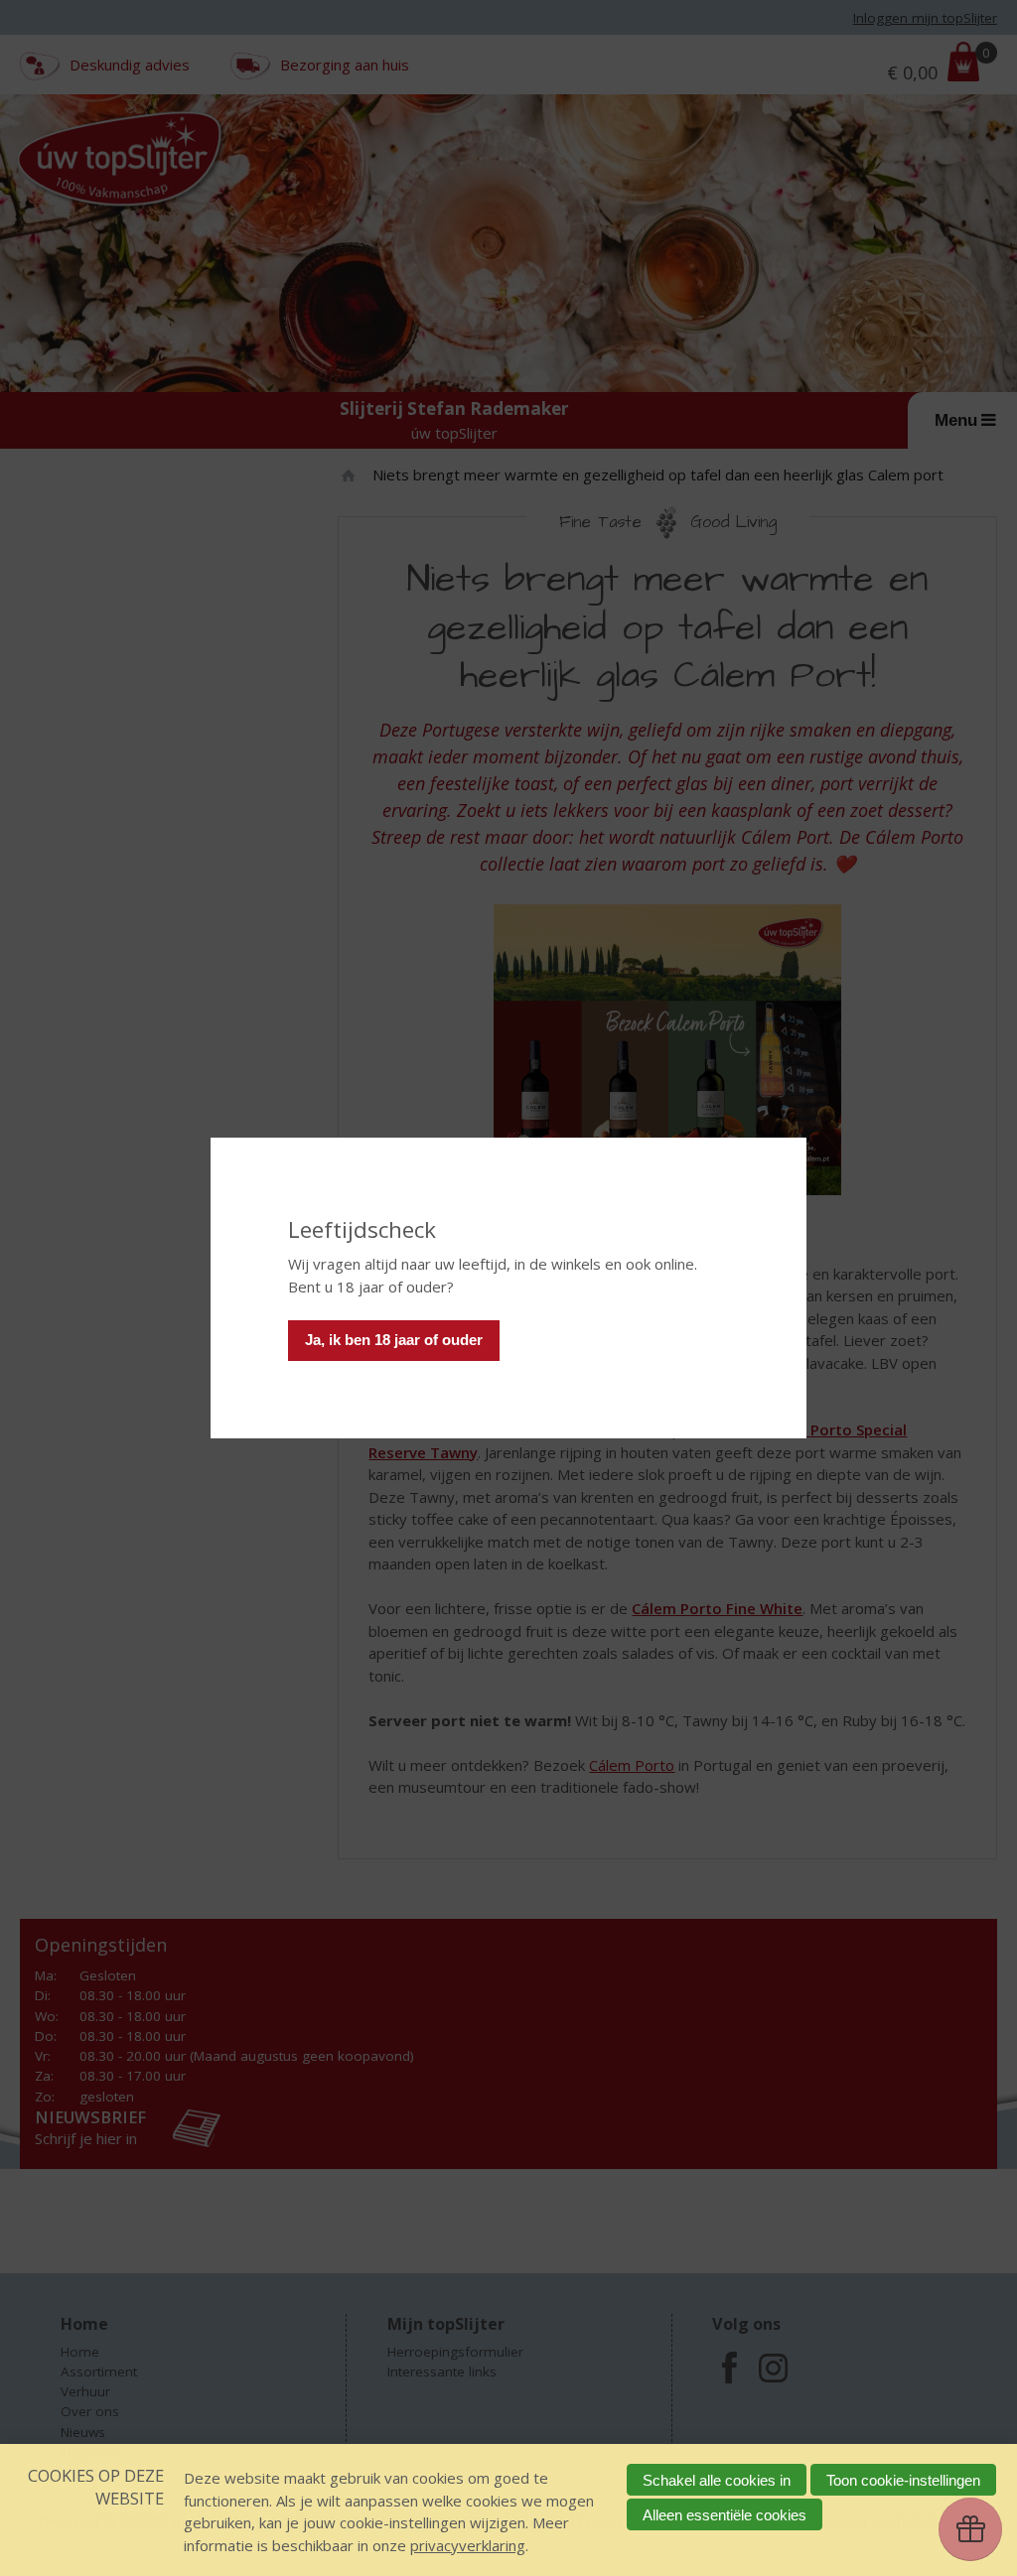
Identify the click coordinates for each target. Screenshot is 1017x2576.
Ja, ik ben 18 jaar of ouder (394, 1340)
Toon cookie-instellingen (903, 2480)
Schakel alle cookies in (717, 2480)
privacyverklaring (468, 2545)
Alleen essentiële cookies (725, 2515)
